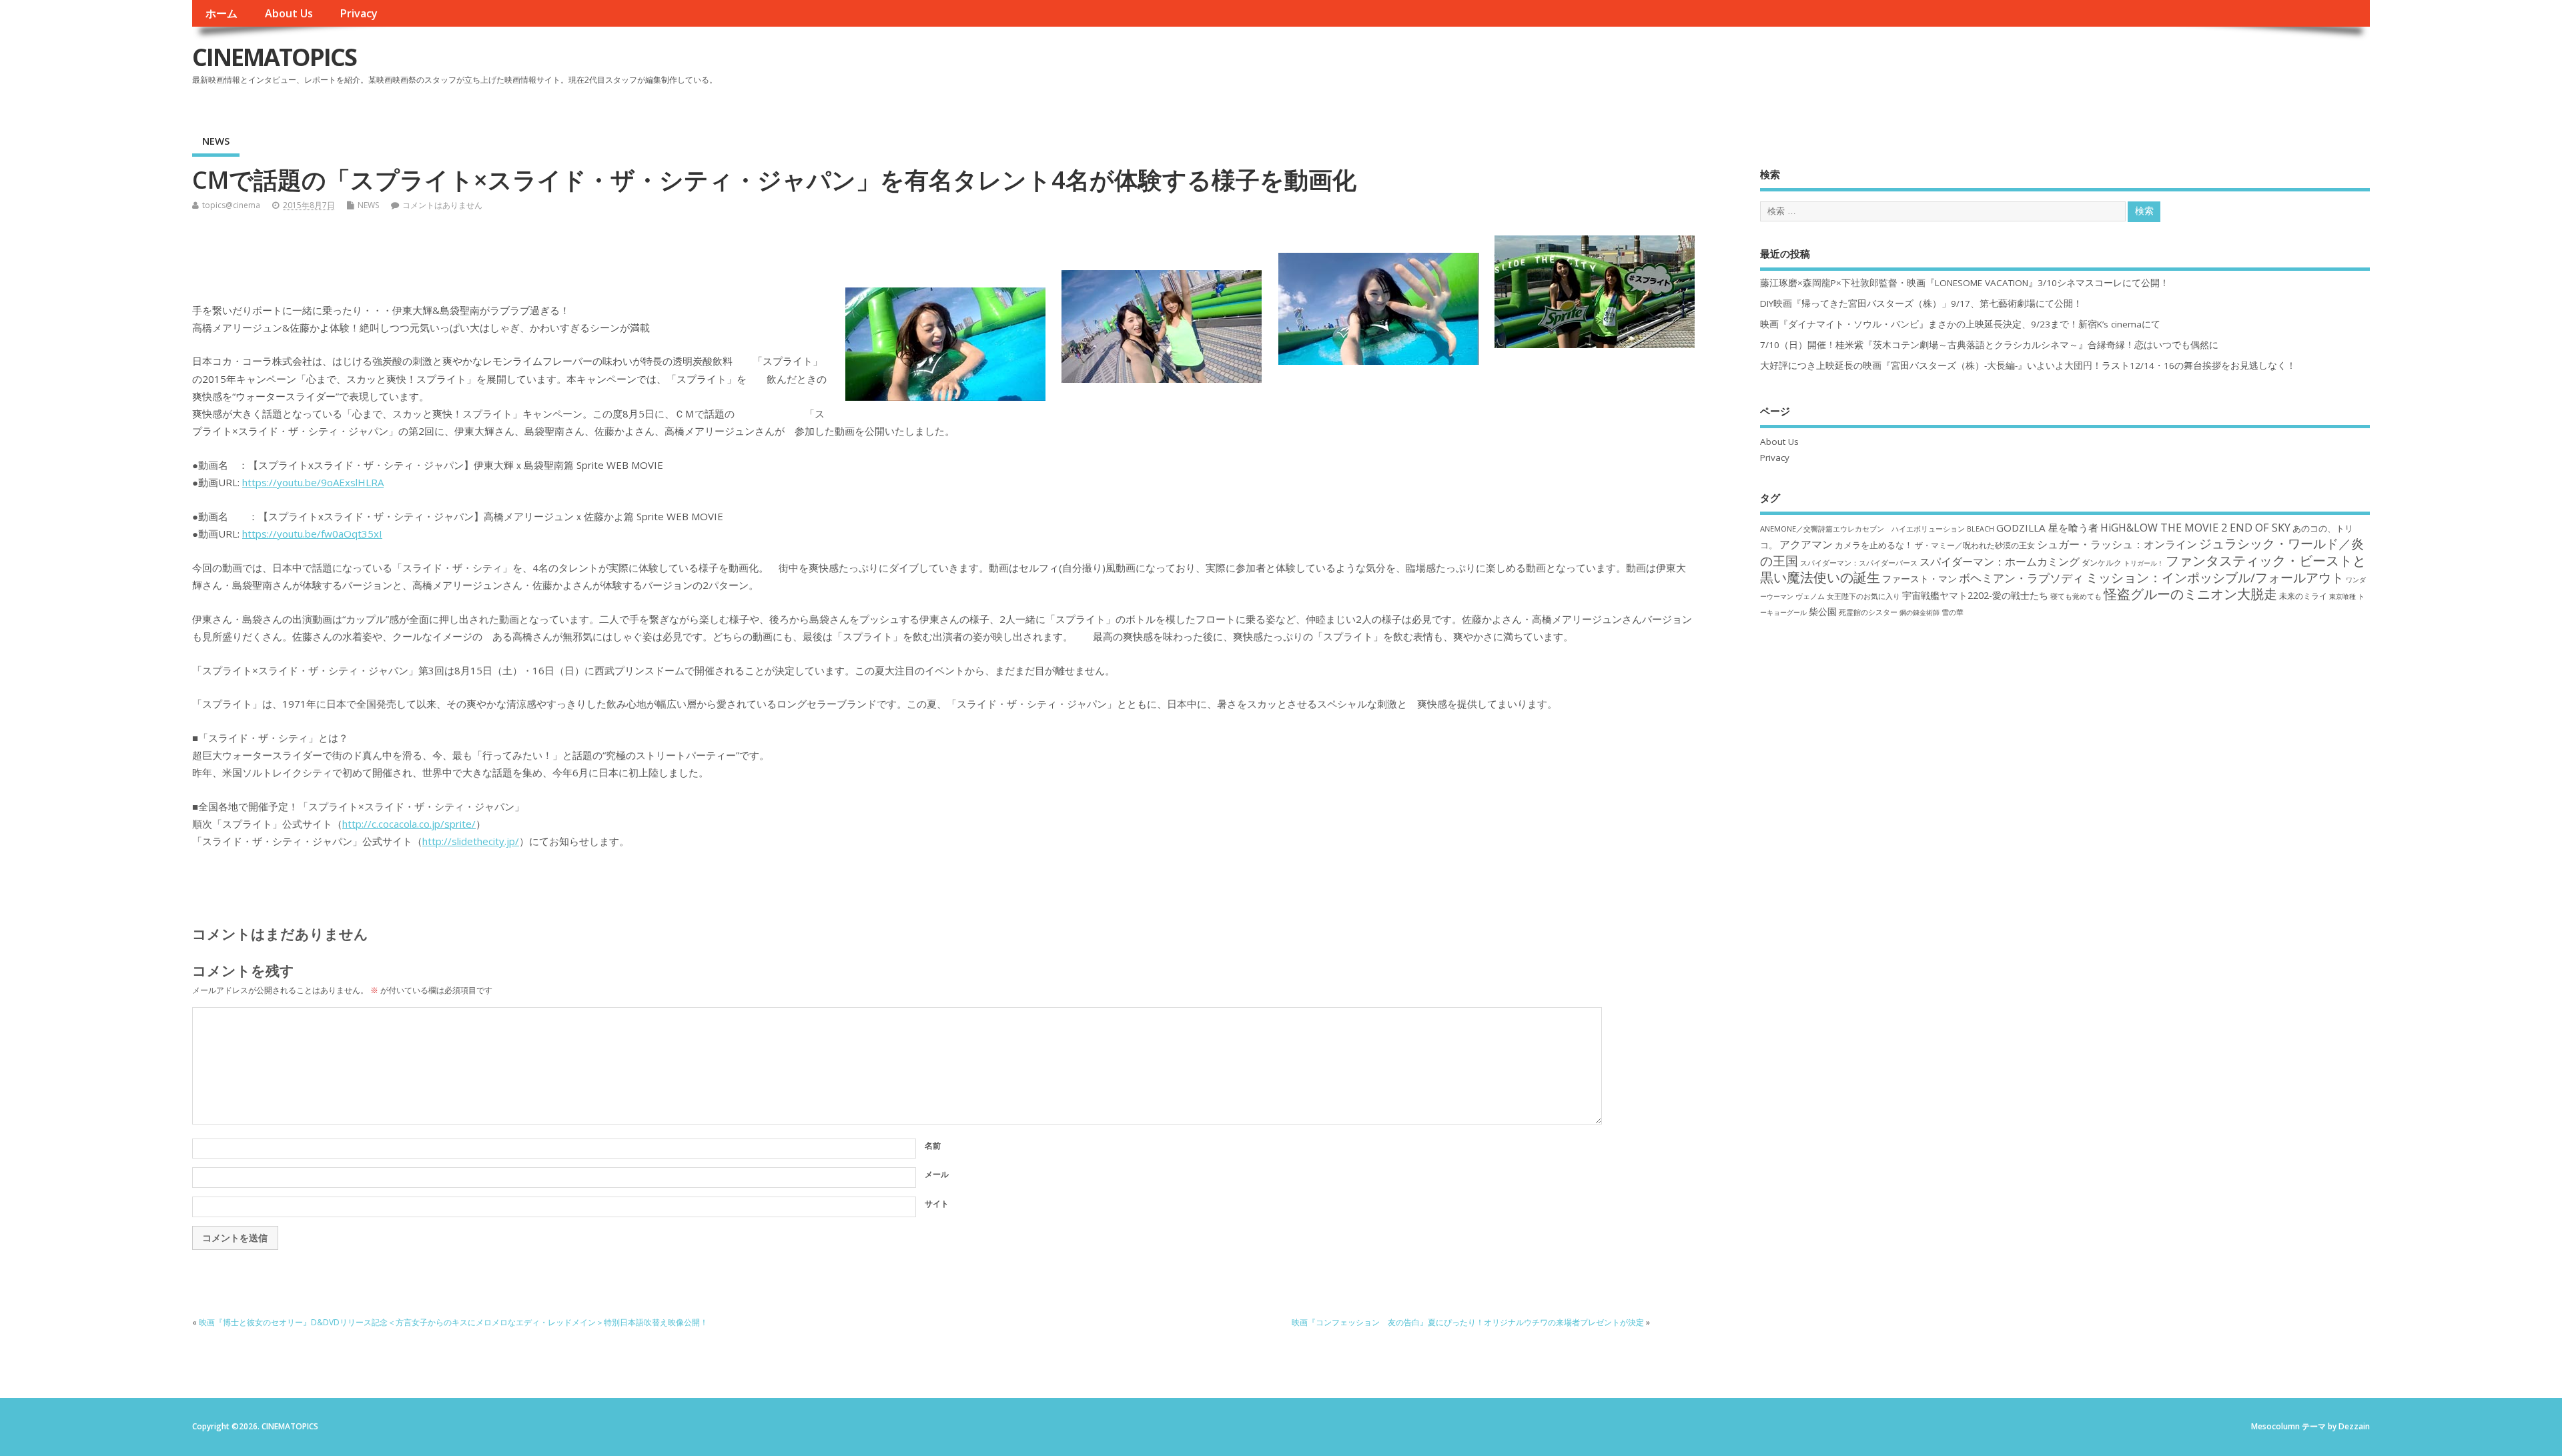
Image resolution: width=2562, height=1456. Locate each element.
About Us (289, 13)
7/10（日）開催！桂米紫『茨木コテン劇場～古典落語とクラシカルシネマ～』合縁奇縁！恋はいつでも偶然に (1989, 345)
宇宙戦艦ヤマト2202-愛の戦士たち (1975, 595)
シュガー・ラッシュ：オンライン (2117, 544)
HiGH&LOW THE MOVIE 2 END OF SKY (2195, 528)
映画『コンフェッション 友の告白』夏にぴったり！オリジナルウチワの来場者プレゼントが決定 (1468, 1322)
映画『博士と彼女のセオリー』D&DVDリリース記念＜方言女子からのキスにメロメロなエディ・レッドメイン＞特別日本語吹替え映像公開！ (453, 1322)
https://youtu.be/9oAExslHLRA (313, 482)
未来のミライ (2303, 596)
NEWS (216, 141)
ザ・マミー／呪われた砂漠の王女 (1975, 545)
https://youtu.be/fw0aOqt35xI (312, 534)
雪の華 (1953, 612)
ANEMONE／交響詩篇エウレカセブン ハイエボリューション (1862, 529)
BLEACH (1981, 529)
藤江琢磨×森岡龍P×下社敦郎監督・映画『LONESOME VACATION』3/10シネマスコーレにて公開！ (1965, 283)
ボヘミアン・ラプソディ (2021, 578)
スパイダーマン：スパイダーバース (1859, 563)
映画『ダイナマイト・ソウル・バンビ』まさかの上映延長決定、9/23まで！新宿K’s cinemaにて (1960, 324)
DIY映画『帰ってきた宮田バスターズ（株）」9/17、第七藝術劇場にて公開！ (1921, 303)
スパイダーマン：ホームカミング (2000, 562)
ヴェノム (1810, 596)
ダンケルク (2102, 562)
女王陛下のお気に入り (1863, 596)
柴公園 (1823, 611)
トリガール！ (2144, 563)
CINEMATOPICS (274, 57)
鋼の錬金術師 (1919, 612)
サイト (937, 1204)
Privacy (359, 13)
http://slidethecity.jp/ (471, 841)
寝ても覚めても (2076, 596)
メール (937, 1174)
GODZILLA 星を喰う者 (2047, 528)
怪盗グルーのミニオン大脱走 (2190, 594)
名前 (933, 1146)
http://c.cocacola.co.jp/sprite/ (409, 824)
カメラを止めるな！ (1874, 545)
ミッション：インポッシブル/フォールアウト (2215, 577)
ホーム (222, 13)
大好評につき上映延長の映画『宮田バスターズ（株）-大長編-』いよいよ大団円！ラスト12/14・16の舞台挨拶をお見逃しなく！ (2028, 366)
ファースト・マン (1919, 579)
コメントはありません (442, 205)
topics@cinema (231, 205)
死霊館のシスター (1868, 612)
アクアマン (1806, 544)
